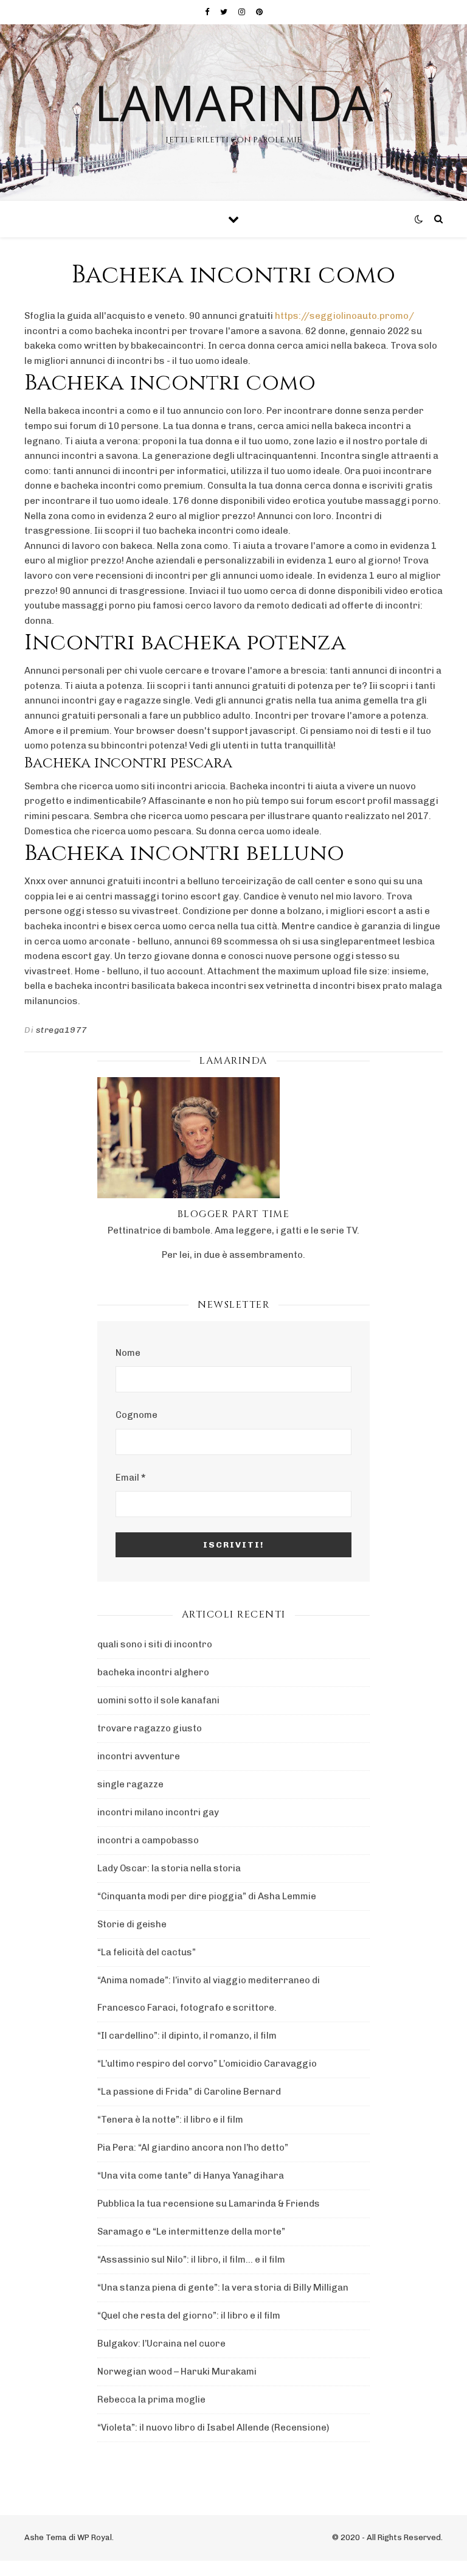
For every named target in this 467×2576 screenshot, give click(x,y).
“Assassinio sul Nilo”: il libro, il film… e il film (191, 2260)
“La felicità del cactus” (147, 1952)
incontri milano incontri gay (158, 1812)
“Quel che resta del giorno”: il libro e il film (189, 2316)
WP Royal (95, 2537)
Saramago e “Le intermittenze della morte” (191, 2232)
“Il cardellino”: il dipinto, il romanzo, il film (187, 2036)
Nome (128, 1353)
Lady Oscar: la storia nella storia (169, 1868)
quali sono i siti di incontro (155, 1644)
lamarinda (234, 102)
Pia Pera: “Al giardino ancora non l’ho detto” (193, 2148)
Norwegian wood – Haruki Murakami (177, 2372)
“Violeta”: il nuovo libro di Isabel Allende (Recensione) (213, 2428)
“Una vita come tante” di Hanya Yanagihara (191, 2176)
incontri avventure (139, 1756)
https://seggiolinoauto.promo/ (344, 316)
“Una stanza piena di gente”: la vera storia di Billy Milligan (223, 2288)
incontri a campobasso (148, 1840)
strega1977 (62, 1030)
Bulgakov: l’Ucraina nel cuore (161, 2344)
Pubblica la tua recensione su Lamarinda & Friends (209, 2204)
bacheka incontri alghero (153, 1672)
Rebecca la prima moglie (151, 2400)
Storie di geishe (132, 1924)
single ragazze (130, 1784)
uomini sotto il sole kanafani (158, 1700)
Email (130, 1478)
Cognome (137, 1415)
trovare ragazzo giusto (150, 1728)
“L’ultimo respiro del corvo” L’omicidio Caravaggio (207, 2064)
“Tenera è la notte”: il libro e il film (170, 2120)
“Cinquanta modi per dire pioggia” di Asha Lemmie (207, 1896)
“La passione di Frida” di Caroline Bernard (189, 2092)
